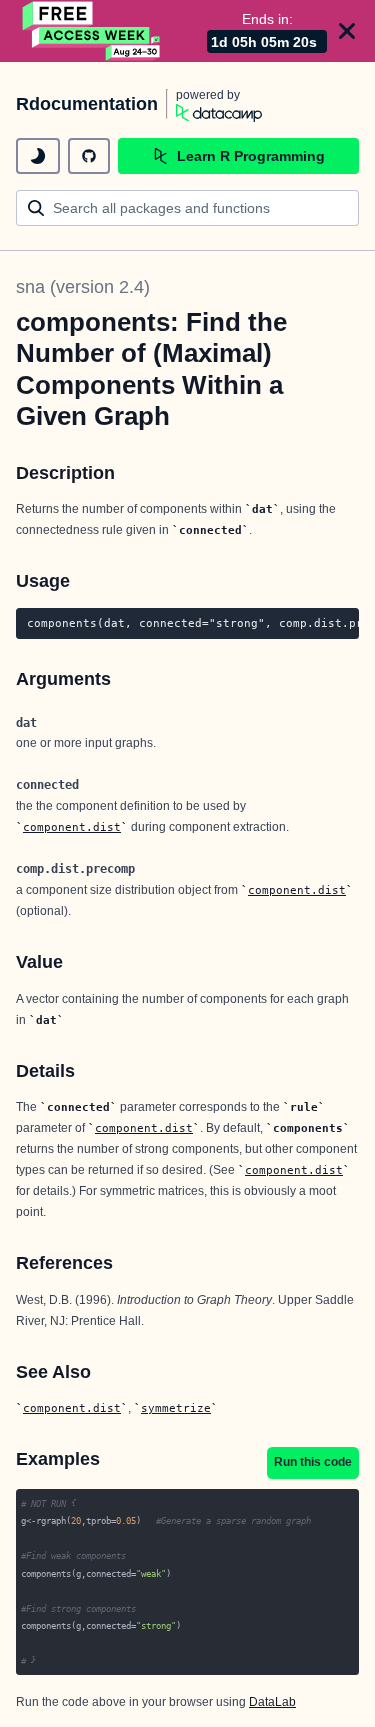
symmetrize (176, 1408)
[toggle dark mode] (38, 156)
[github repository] (89, 156)
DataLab (272, 1702)
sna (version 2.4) (83, 287)
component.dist (72, 827)
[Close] (347, 31)
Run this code (313, 1462)
